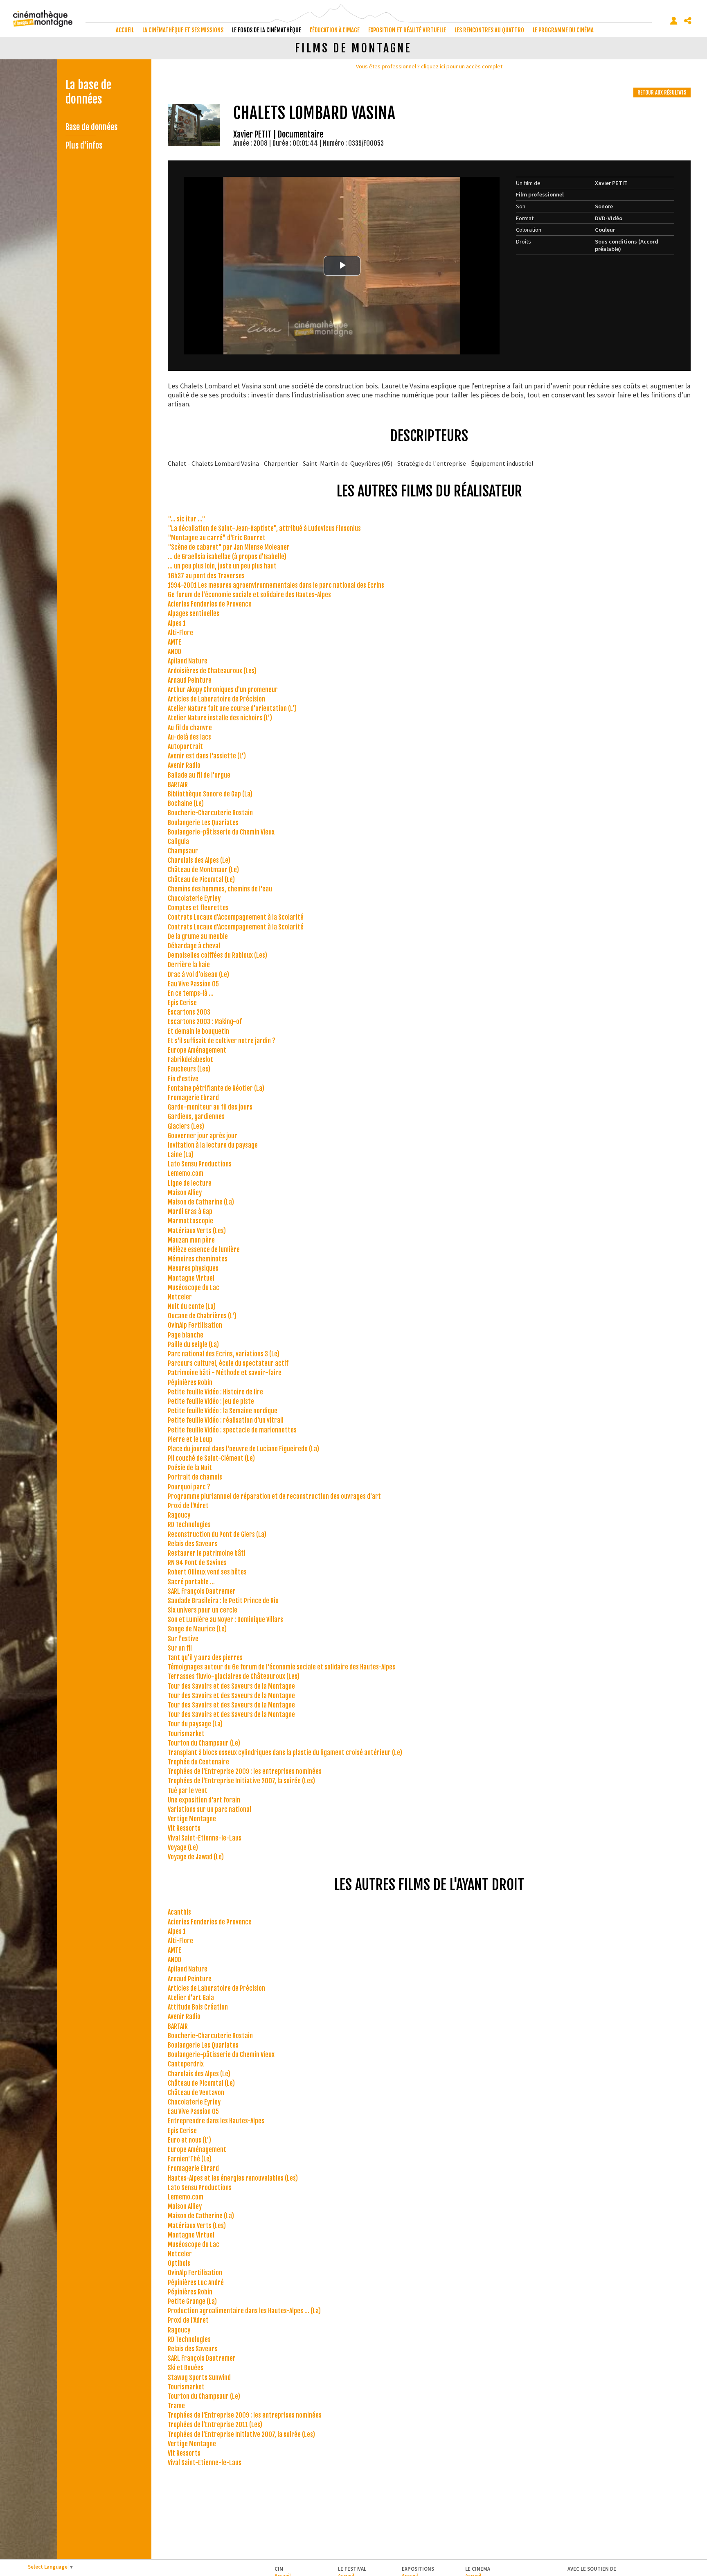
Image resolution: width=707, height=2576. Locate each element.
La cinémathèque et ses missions (183, 30)
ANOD (174, 652)
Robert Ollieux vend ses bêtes (207, 1572)
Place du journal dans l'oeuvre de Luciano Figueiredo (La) (243, 1449)
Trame (176, 2406)
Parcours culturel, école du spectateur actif (228, 1363)
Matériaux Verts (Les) (197, 1231)
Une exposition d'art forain (204, 1800)
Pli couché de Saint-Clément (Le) (211, 1458)
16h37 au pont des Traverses (206, 576)
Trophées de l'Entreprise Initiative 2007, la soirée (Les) (241, 1781)
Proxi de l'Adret (188, 1506)
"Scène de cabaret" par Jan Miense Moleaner (229, 547)
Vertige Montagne (192, 1819)
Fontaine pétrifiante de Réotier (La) (216, 1088)
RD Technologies (189, 1525)
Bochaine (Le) (186, 803)
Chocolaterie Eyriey (194, 898)
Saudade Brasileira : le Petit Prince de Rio (223, 1601)
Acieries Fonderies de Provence (210, 604)
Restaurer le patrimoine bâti (207, 1553)
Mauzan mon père (191, 1240)
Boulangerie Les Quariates (203, 823)
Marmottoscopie (190, 1221)
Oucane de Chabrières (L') (202, 1316)
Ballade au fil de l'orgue (199, 775)
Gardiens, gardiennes (196, 1117)
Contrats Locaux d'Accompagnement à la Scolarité (236, 917)
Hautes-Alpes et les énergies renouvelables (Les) (233, 2178)
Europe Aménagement (197, 1050)
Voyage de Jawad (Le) (196, 1857)
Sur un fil (180, 1648)
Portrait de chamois (195, 1477)
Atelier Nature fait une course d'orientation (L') (232, 708)
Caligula (178, 841)
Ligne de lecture (190, 1183)
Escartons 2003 (189, 1012)
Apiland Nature (188, 661)
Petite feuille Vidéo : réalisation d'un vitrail (226, 1420)
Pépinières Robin (190, 1383)
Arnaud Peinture (190, 680)
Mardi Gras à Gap (190, 1211)
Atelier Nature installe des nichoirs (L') (220, 718)
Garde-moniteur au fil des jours (210, 1107)
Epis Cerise (182, 1003)
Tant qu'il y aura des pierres (205, 1658)
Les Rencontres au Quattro (489, 30)
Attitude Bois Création (198, 2007)
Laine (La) (181, 1155)
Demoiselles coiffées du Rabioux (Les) (217, 955)
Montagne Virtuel (191, 1278)
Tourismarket (186, 1734)
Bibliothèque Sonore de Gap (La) (210, 794)
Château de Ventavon (196, 2093)
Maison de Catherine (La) (201, 1202)
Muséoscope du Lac (194, 1288)
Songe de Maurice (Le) (197, 1629)
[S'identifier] (674, 21)
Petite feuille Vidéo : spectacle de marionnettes (232, 1430)
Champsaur (183, 851)
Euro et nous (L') (189, 2140)
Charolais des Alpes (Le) (199, 860)
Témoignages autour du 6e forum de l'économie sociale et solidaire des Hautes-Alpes (281, 1667)
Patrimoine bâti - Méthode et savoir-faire (225, 1373)
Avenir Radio (184, 765)
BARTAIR (178, 785)
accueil (125, 30)
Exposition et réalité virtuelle (407, 30)
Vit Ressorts (184, 1828)
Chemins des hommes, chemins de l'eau (220, 889)
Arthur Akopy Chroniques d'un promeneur (223, 690)
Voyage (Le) (183, 1847)
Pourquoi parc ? (189, 1487)
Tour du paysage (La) (195, 1724)
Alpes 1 (177, 623)
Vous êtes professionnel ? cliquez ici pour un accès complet (429, 66)
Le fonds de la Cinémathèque (267, 30)
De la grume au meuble (198, 936)
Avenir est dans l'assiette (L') (207, 756)
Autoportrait (185, 747)
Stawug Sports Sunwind (199, 2377)
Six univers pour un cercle (203, 1610)
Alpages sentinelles (194, 614)
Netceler (180, 1297)
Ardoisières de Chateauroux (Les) (212, 671)
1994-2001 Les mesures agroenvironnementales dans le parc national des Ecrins (276, 585)
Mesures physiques (193, 1268)
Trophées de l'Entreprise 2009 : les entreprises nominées (245, 1771)
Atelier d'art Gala (191, 1998)
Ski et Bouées (186, 2368)
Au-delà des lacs (189, 737)
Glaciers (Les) (186, 1126)
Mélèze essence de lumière (204, 1250)
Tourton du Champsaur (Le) (204, 1743)
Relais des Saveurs (193, 1544)
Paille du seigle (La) (193, 1344)
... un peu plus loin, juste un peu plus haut (222, 566)
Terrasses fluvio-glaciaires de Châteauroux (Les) (234, 1676)
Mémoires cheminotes (198, 1259)
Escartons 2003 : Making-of (205, 1022)
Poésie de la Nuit (190, 1468)
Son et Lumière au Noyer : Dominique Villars (225, 1620)
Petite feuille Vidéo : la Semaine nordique (223, 1411)
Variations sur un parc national (209, 1809)
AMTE (174, 642)
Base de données (91, 127)
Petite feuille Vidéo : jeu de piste (211, 1401)
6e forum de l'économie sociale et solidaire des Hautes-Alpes (249, 595)
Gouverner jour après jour (203, 1136)
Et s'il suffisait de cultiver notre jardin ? (222, 1041)
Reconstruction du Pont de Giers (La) (217, 1534)
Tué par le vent (188, 1791)
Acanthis (179, 1912)
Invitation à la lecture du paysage (213, 1145)
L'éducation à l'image (335, 30)
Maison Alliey (185, 1193)
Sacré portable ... (191, 1582)
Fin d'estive (183, 1079)
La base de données (88, 92)
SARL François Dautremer (202, 1591)
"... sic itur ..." (187, 519)
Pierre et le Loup (190, 1439)
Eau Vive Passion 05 (193, 984)
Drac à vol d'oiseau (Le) (198, 974)
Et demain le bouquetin (198, 1031)
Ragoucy (179, 1515)
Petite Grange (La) (192, 2301)
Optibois (179, 2263)
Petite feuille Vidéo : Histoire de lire (215, 1392)
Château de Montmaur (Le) (203, 870)
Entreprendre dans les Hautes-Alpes (216, 2121)
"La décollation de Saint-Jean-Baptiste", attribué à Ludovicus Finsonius (264, 528)
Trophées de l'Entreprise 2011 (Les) (215, 2425)
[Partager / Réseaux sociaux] (688, 21)
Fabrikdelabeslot (190, 1060)
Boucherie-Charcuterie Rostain (210, 813)
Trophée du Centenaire (198, 1762)
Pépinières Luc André (196, 2283)
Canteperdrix (186, 2064)
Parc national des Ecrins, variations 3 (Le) (224, 1354)
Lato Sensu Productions (200, 1164)
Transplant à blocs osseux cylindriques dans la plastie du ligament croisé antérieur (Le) (285, 1753)
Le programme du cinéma (563, 30)
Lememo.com (186, 1173)
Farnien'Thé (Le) (190, 2159)
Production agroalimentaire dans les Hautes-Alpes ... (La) (244, 2311)
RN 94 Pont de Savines (197, 1563)
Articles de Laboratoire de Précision (216, 699)
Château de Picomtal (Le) (201, 880)
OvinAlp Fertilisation (195, 1325)
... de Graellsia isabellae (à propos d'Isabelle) (227, 557)
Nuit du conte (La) (192, 1306)
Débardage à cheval (194, 946)
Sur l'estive (183, 1639)
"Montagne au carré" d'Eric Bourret (217, 538)
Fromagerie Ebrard (193, 1098)
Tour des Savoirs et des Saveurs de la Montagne (231, 1686)
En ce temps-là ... (191, 993)
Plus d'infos (84, 145)
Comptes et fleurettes (198, 908)
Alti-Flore (180, 633)
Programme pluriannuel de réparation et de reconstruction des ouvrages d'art (274, 1496)
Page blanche (186, 1335)
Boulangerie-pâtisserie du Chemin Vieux (221, 832)
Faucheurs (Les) (189, 1069)
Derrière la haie (189, 965)
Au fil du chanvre (190, 728)
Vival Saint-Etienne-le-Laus (205, 1838)
